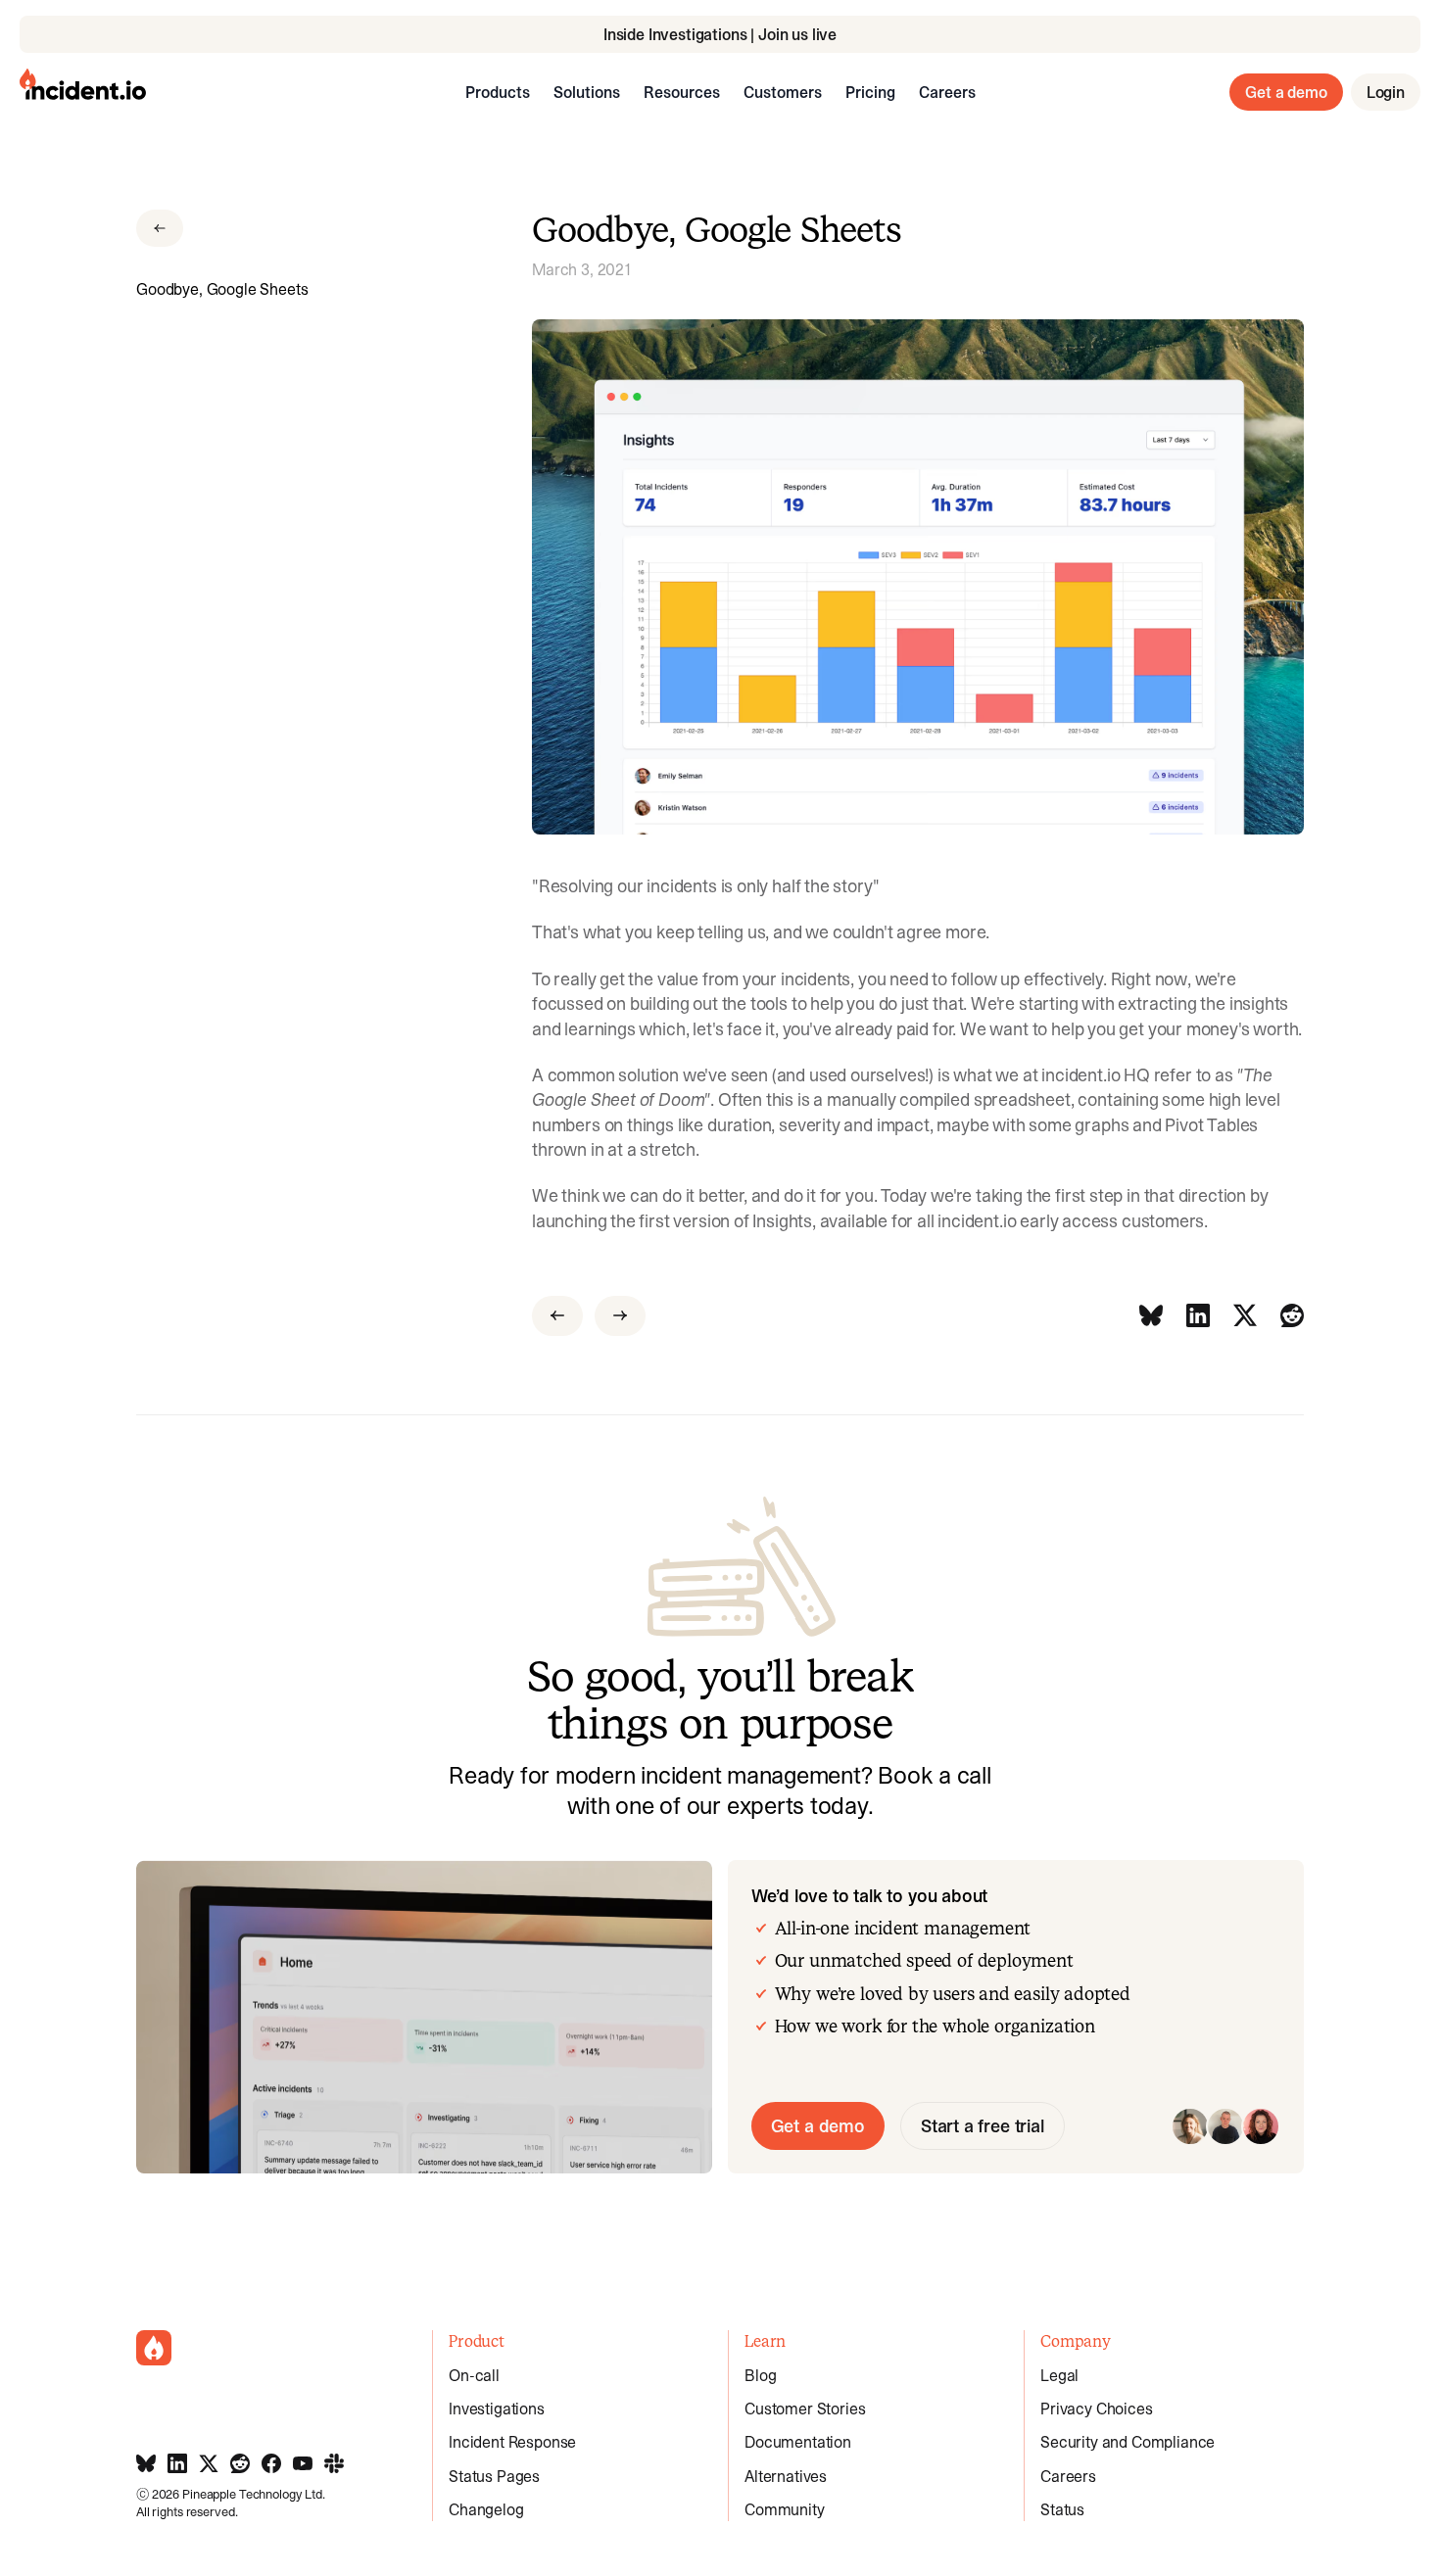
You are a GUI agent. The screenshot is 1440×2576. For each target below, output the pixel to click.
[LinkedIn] (1198, 1316)
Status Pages (494, 2476)
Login (1386, 92)
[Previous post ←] (557, 1316)
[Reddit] (1292, 1316)
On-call (474, 2375)
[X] (1245, 1316)
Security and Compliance (1128, 2442)
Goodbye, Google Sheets (222, 289)
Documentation (798, 2442)
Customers (783, 92)
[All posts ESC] (160, 228)
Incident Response (512, 2442)
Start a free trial (983, 2126)
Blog (760, 2375)
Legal (1059, 2375)
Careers (947, 92)
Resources (682, 92)
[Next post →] (620, 1316)
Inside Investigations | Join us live (720, 34)
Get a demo (1286, 92)
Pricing (870, 92)
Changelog (486, 2509)
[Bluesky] (1151, 1316)
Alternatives (786, 2476)
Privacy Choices (1097, 2409)
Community (785, 2509)
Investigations (497, 2409)
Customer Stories (805, 2409)
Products (498, 92)
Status (1062, 2509)
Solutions (587, 92)
